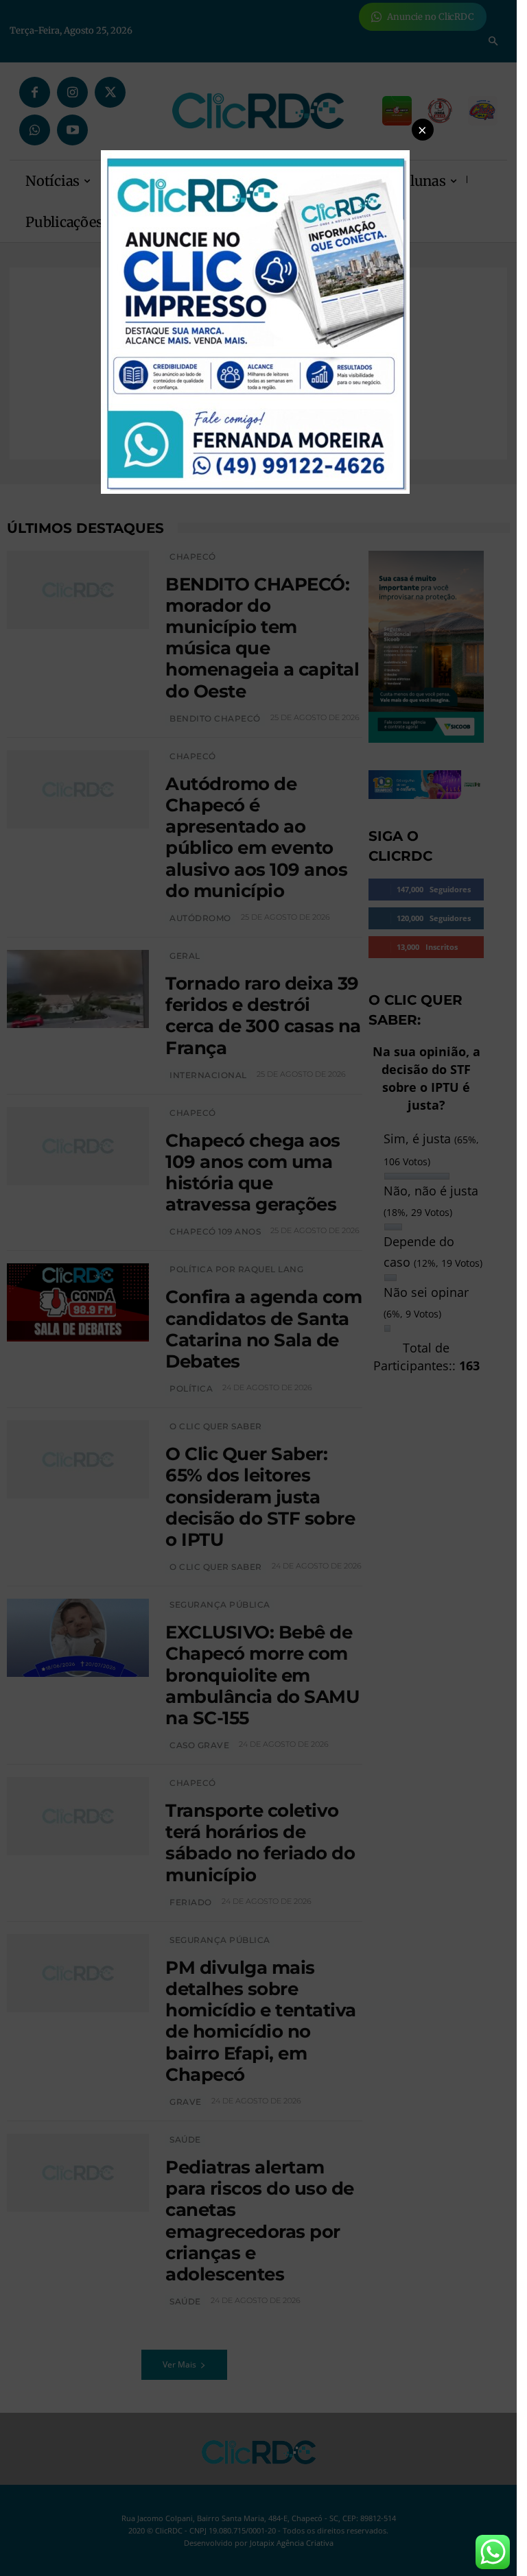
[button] (423, 130)
